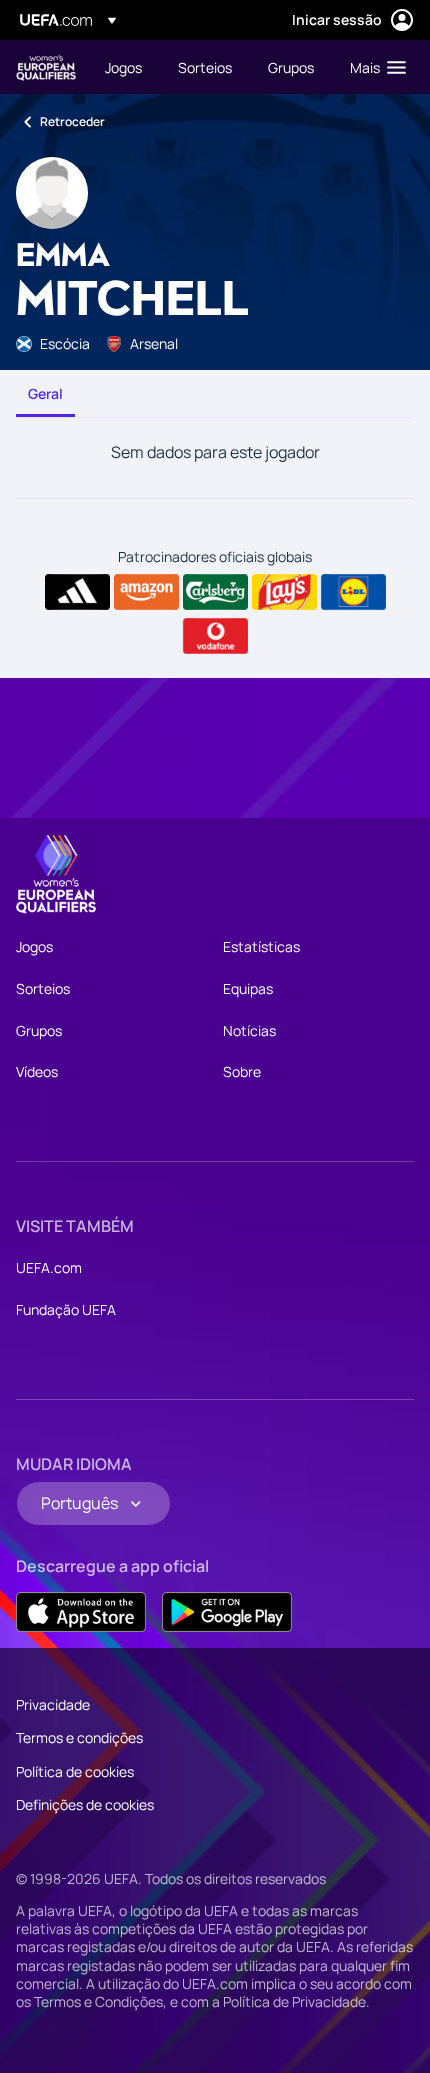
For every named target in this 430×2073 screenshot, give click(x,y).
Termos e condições (79, 1737)
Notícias (249, 1030)
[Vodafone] (215, 636)
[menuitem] (124, 67)
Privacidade (53, 1704)
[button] (373, 67)
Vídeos (37, 1071)
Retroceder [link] (72, 121)
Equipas (248, 988)
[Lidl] (353, 592)
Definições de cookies (85, 1804)
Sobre (242, 1071)
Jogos (34, 946)
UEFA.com (49, 1267)
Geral (45, 393)
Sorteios (43, 988)
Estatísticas (261, 946)
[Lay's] (284, 592)
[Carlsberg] (215, 592)
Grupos (39, 1030)
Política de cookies (75, 1771)
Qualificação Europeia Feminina (46, 67)
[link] (123, 67)
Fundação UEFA (66, 1309)
